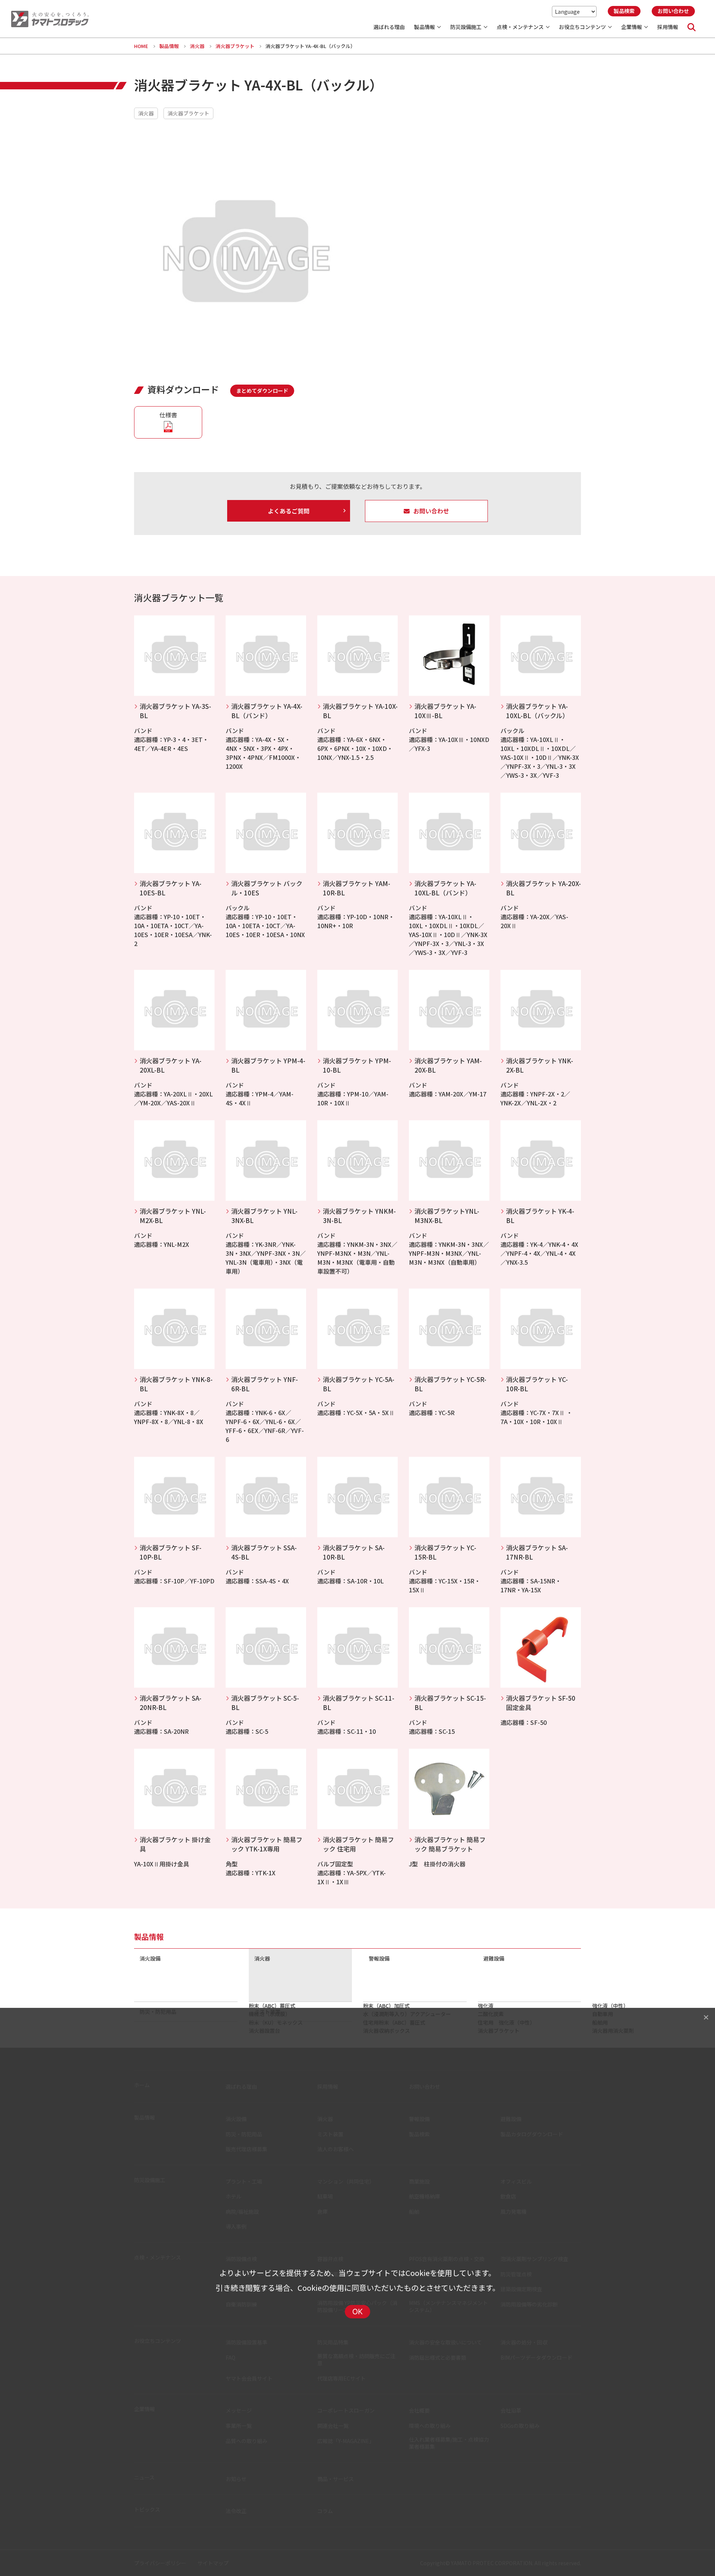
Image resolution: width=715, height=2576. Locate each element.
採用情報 (668, 27)
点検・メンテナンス (520, 27)
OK (358, 2312)
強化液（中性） (610, 2006)
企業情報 (632, 27)
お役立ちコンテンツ (582, 27)
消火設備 (150, 1958)
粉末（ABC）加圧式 (386, 2006)
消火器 (197, 46)
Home (141, 46)
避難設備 (494, 1958)
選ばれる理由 (389, 27)
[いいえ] (706, 2017)
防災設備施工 (466, 27)
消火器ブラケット (235, 46)
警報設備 (379, 1958)
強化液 (486, 2006)
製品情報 (425, 27)
